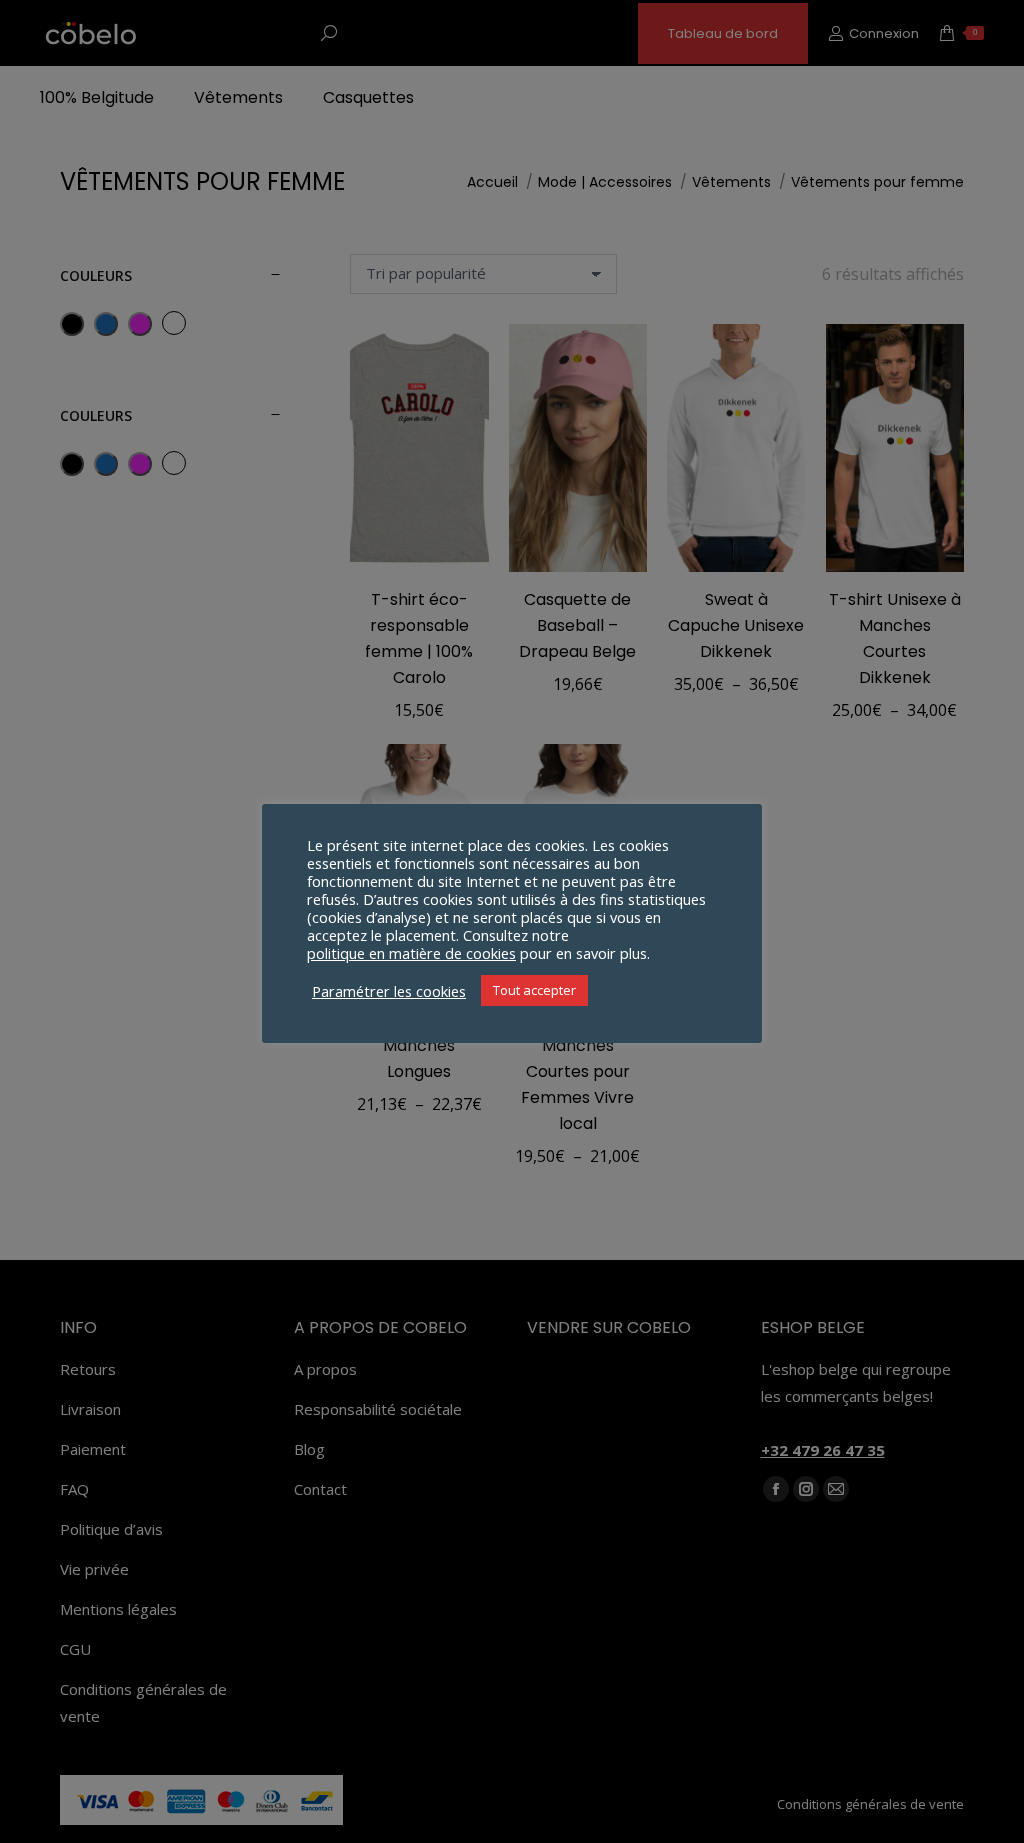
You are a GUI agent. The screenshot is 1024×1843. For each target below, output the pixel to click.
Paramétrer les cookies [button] (389, 991)
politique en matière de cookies (411, 953)
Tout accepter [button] (534, 990)
